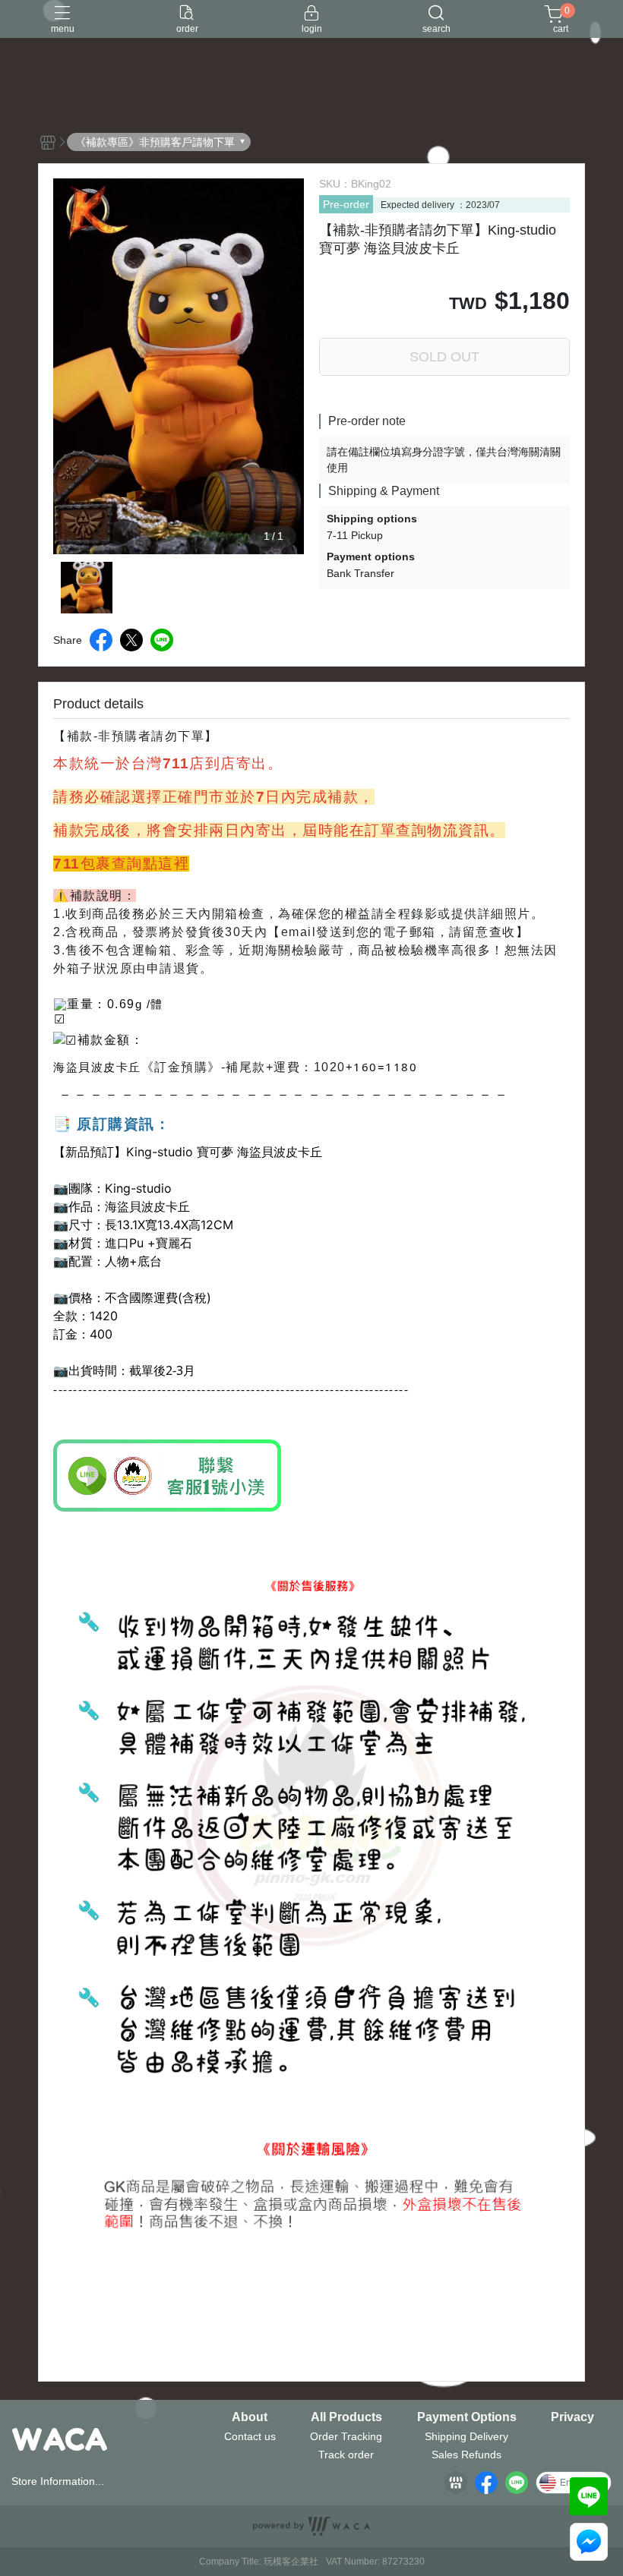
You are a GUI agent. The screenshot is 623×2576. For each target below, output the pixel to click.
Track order (346, 2455)
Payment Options (467, 2417)
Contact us (250, 2436)
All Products (346, 2417)
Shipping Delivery (466, 2436)
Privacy (572, 2417)
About (250, 2417)
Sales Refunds (466, 2455)
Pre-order (346, 204)
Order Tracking (346, 2436)
